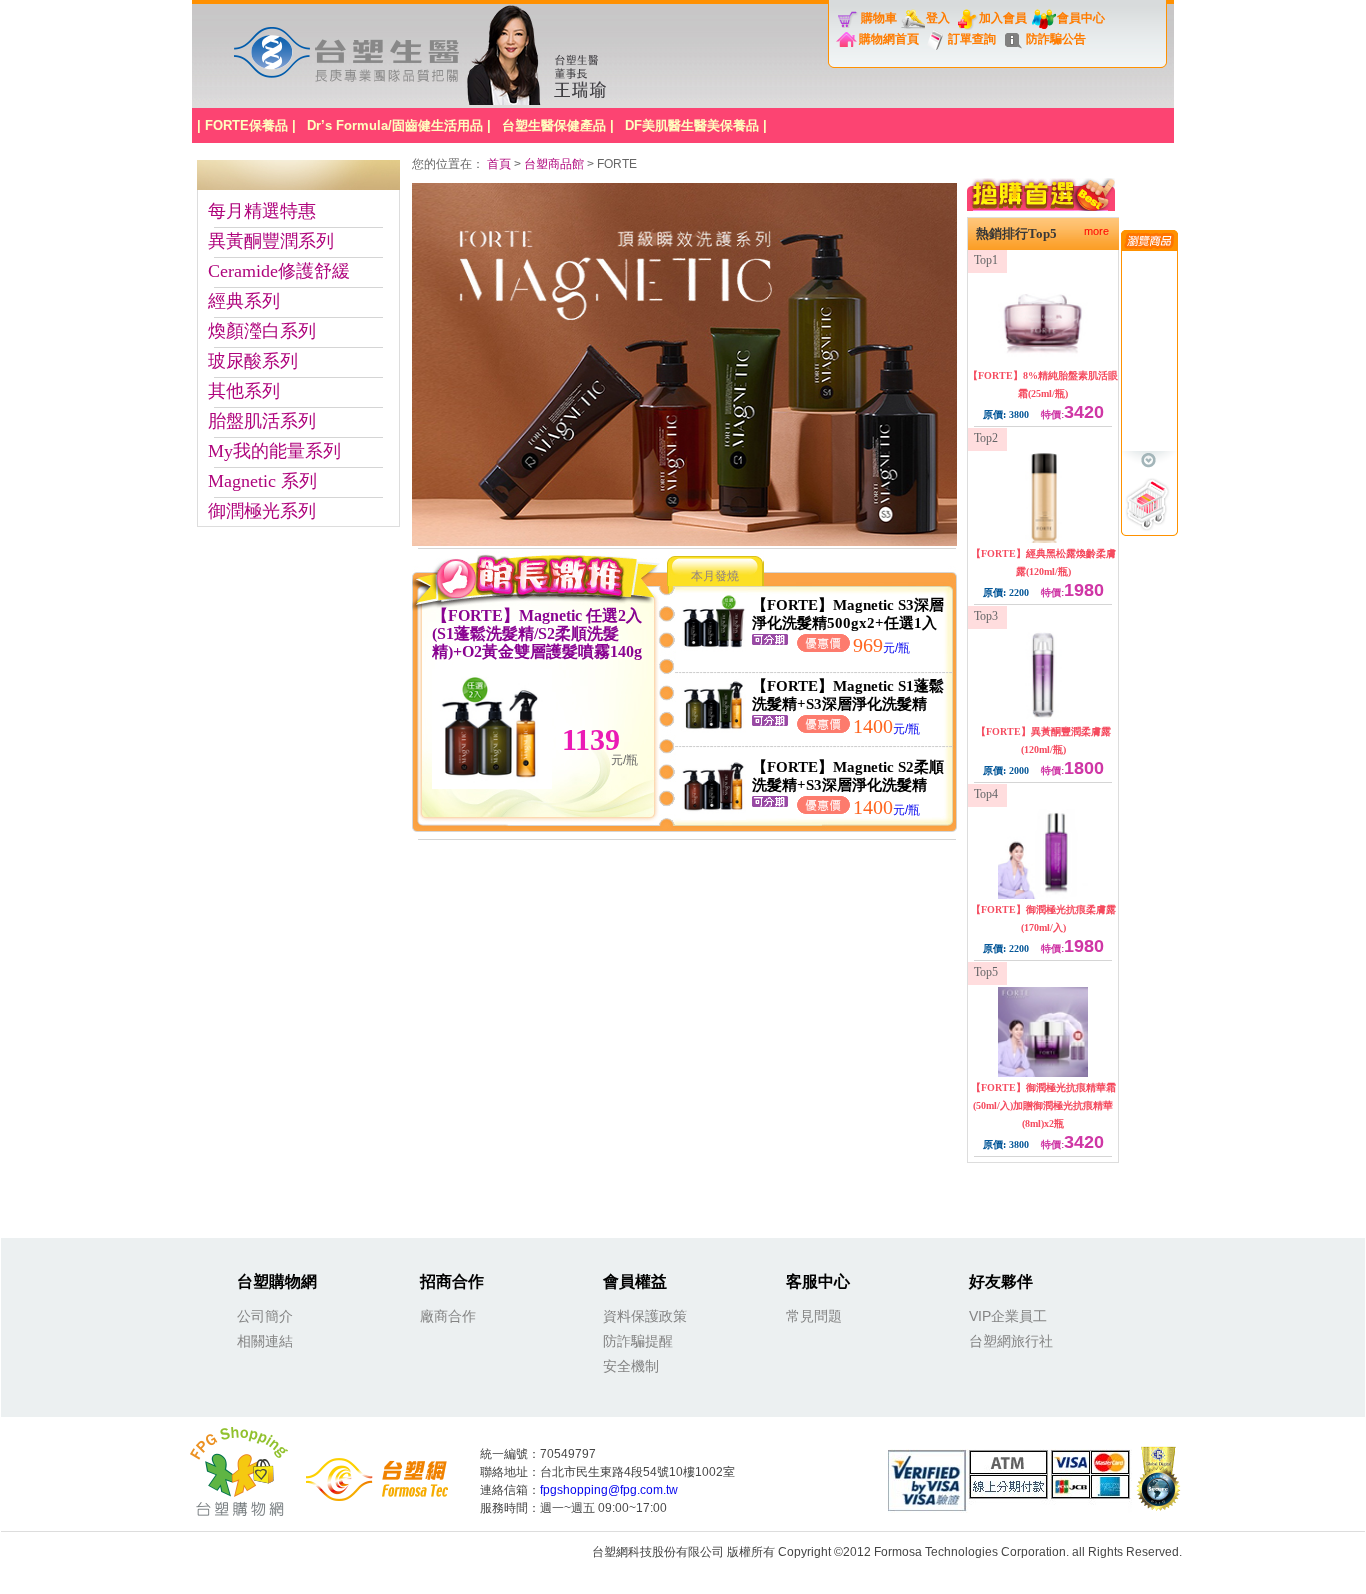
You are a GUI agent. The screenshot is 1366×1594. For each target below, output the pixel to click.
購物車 (879, 18)
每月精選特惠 (262, 211)
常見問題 (814, 1316)
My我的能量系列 (274, 451)
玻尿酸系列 (253, 361)
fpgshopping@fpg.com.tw (609, 1490)
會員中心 (1081, 18)
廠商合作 (448, 1316)
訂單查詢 (972, 39)
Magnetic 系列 (262, 481)
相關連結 (265, 1341)
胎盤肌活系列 (262, 421)
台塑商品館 (554, 164)
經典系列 (244, 301)
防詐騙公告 (1056, 39)
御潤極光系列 (262, 511)
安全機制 (631, 1366)
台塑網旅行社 (1011, 1341)
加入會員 (1003, 18)
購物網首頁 (889, 39)
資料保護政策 (645, 1316)
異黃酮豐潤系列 (271, 241)
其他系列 (244, 391)
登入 (938, 18)
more (1096, 231)
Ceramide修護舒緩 (279, 271)
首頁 (500, 164)
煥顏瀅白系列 (262, 331)
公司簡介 (265, 1316)
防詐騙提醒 (638, 1341)
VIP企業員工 (1008, 1316)
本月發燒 (715, 576)
